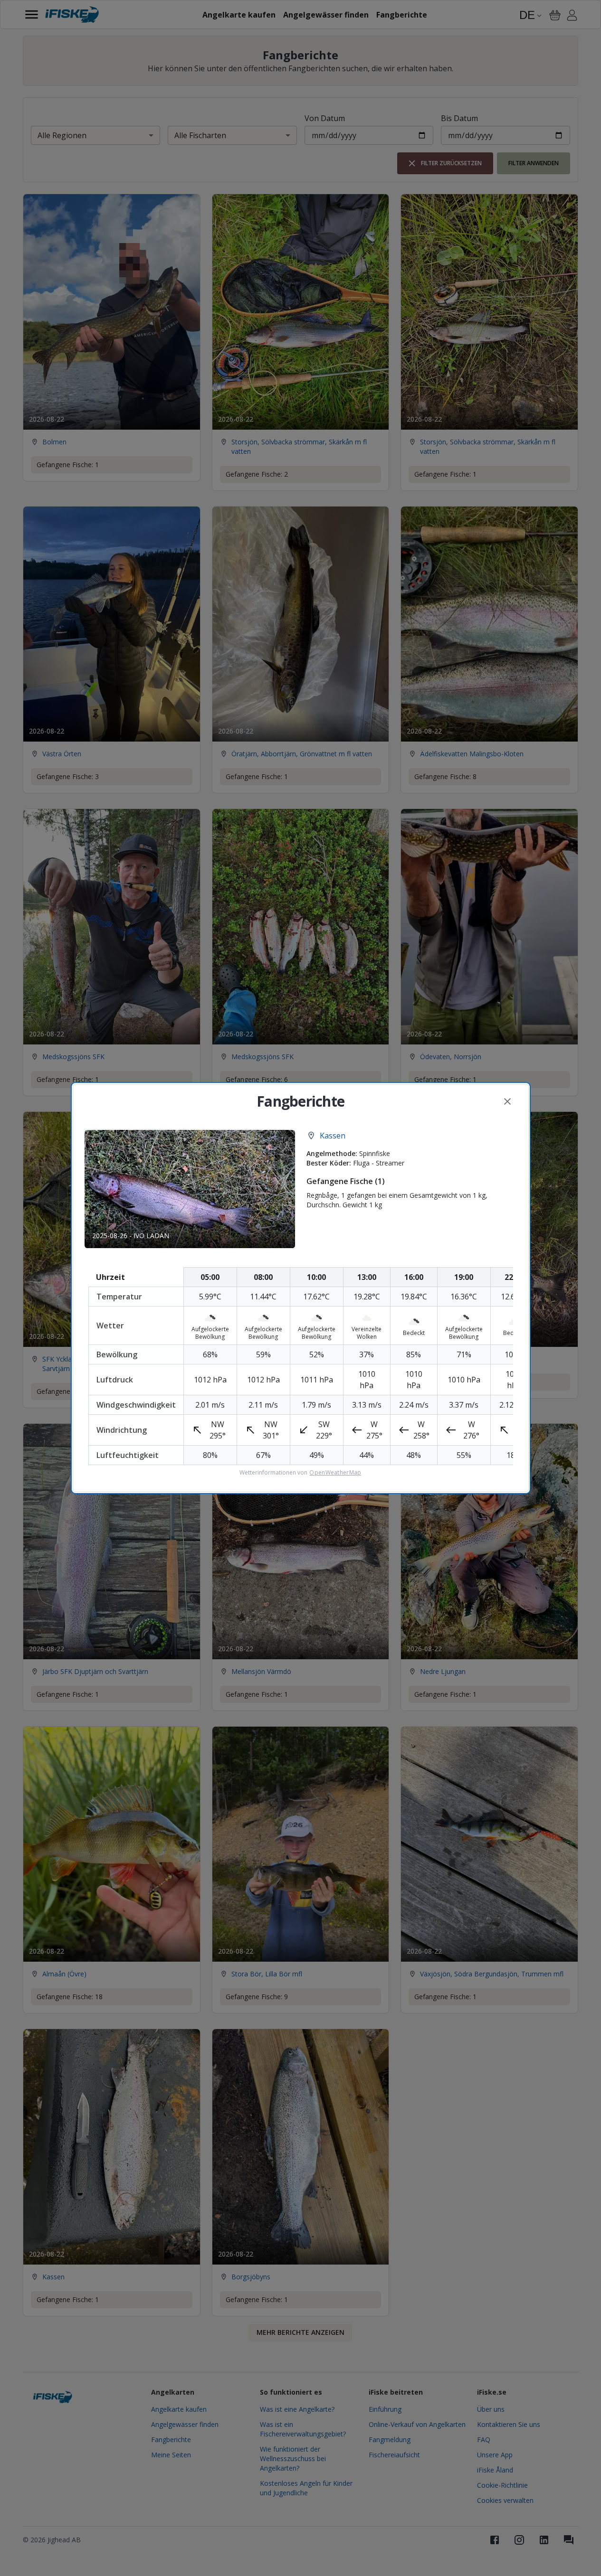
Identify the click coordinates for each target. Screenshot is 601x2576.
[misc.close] (507, 1101)
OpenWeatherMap (335, 1473)
